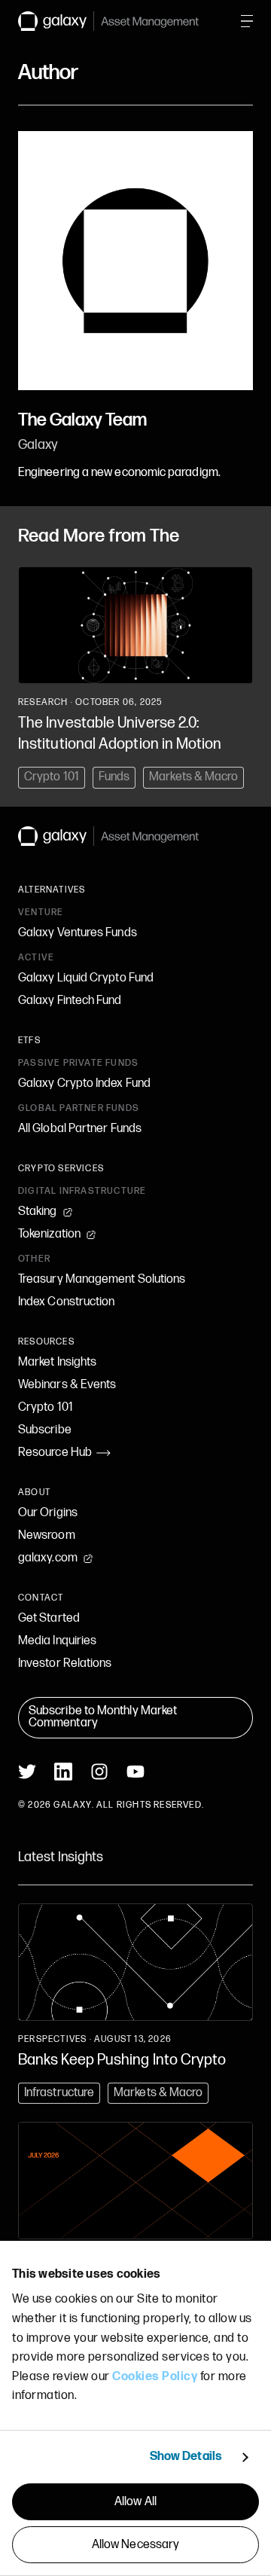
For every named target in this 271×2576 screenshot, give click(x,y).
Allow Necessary (136, 2545)
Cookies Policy (155, 2377)
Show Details (186, 2457)
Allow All (135, 2502)
